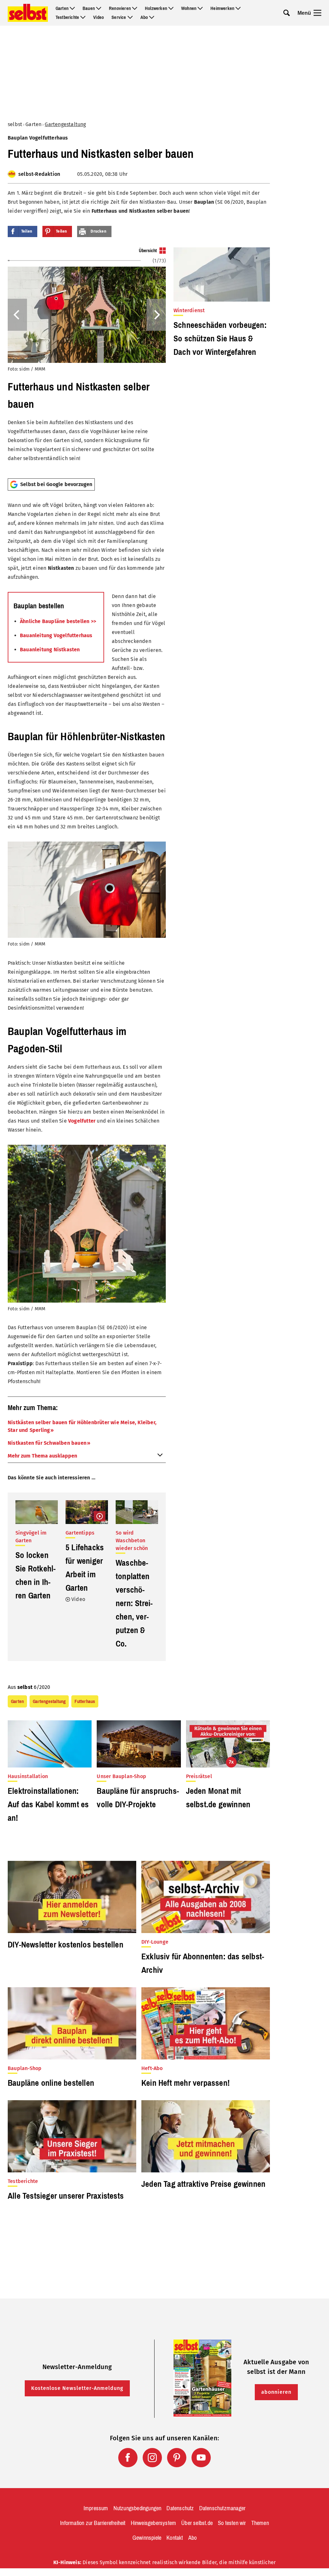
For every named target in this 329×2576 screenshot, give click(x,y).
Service (119, 17)
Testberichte (67, 17)
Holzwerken (156, 8)
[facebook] (128, 2458)
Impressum (96, 2508)
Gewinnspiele (147, 2538)
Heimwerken (222, 8)
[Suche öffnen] (287, 13)
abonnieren (276, 2392)
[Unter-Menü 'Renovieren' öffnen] (135, 8)
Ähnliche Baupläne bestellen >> (58, 621)
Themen (260, 2523)
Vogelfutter (82, 1121)
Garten (62, 8)
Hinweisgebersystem (154, 2523)
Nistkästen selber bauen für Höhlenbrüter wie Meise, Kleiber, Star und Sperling (82, 1426)
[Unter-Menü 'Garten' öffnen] (72, 8)
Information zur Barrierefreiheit (93, 2523)
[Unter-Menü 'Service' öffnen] (130, 17)
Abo (144, 17)
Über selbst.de (197, 2523)
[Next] (156, 315)
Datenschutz (180, 2508)
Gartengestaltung (65, 124)
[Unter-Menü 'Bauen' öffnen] (99, 8)
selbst (15, 124)
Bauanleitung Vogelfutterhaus (56, 635)
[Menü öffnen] (317, 13)
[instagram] (152, 2458)
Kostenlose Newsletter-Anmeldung (77, 2388)
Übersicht (148, 251)
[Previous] (17, 315)
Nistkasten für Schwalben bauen (47, 1443)
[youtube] (201, 2458)
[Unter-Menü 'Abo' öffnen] (152, 17)
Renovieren (120, 8)
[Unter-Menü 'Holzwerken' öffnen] (171, 8)
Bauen (89, 8)
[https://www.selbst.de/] (28, 13)
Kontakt (175, 2538)
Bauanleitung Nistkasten (50, 650)
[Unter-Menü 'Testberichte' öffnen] (83, 17)
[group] (87, 360)
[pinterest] (177, 2458)
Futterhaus (85, 1701)
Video (98, 17)
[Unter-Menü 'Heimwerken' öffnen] (238, 8)
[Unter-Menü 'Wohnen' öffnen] (200, 8)
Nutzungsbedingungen (138, 2508)
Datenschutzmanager (222, 2508)
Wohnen (189, 8)
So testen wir (232, 2523)
